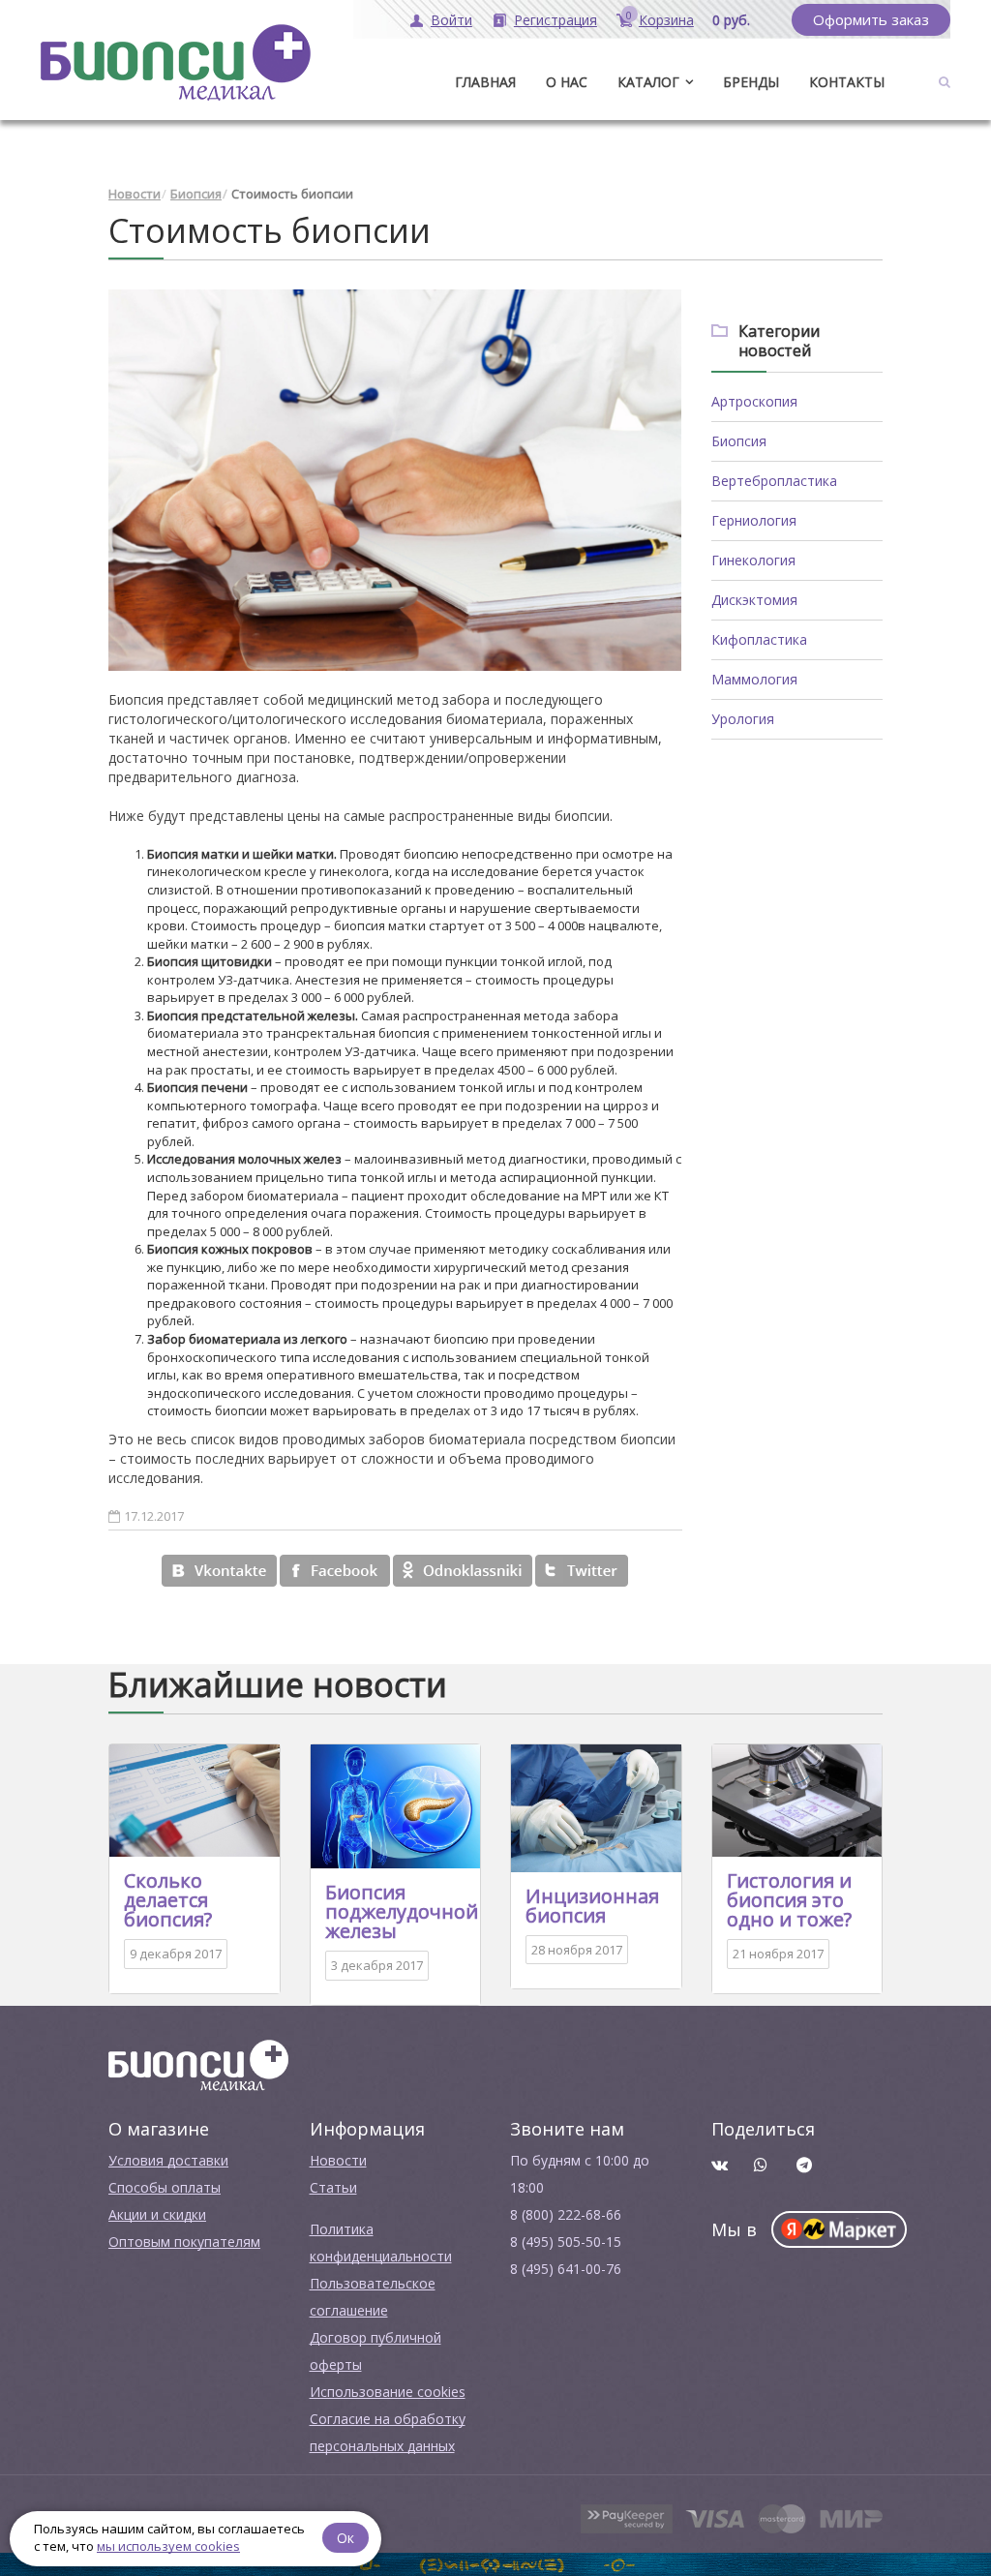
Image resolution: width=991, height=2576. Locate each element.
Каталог (648, 82)
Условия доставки (168, 2160)
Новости (135, 194)
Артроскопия (754, 401)
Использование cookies (388, 2392)
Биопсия (196, 194)
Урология (743, 719)
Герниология (754, 520)
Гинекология (753, 560)
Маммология (754, 679)
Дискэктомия (754, 600)
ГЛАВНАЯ (485, 82)
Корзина (666, 20)
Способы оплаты (165, 2187)
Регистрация (556, 20)
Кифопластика (759, 639)
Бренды (751, 82)
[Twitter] (582, 1571)
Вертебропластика (774, 481)
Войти (451, 20)
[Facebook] (335, 1571)
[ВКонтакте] (219, 1571)
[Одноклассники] (463, 1571)
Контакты (847, 82)
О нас (567, 82)
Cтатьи (333, 2187)
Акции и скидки (157, 2214)
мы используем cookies (168, 2546)
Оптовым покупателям (184, 2242)
